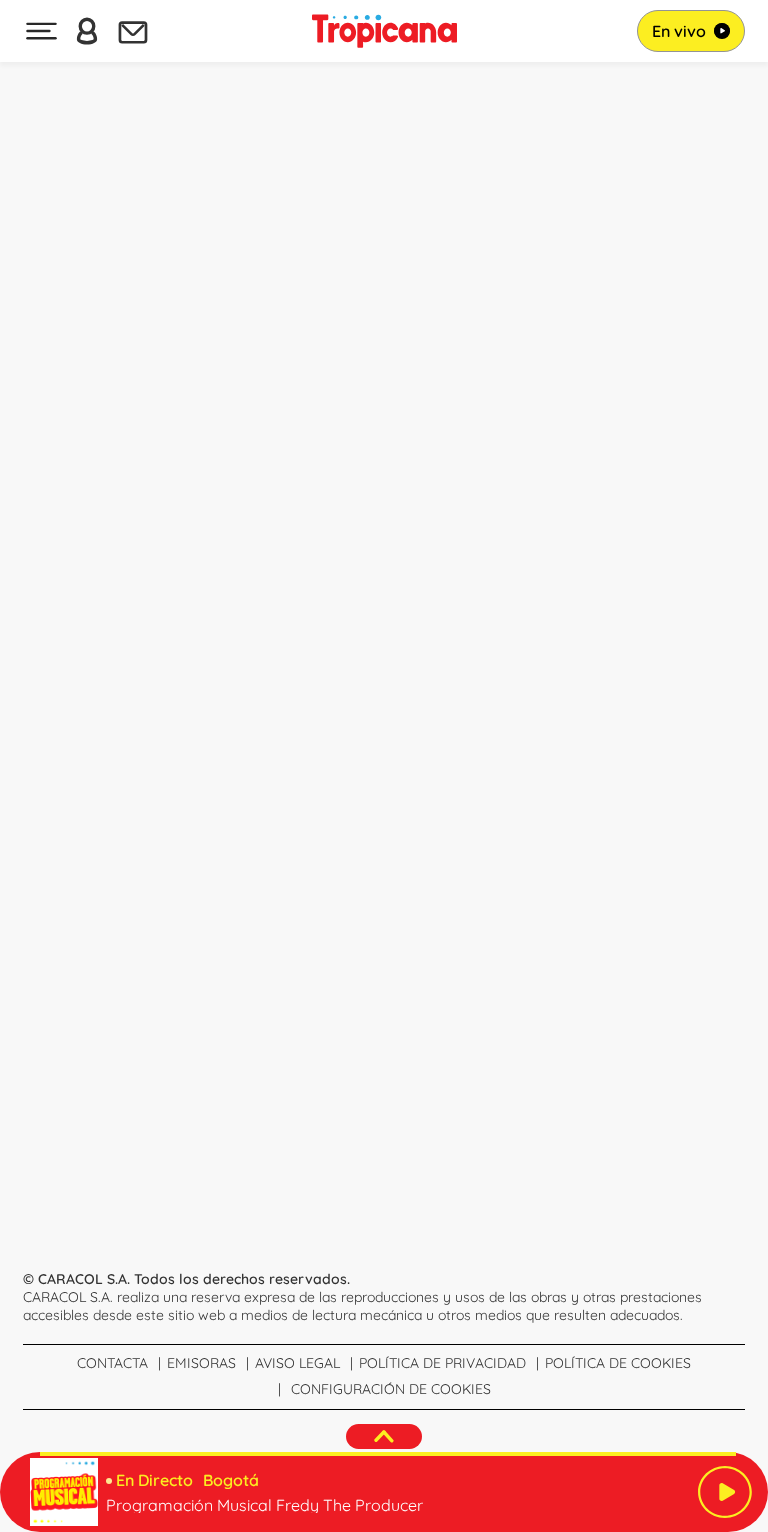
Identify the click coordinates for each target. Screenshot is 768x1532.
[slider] (388, 1454)
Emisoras (201, 1363)
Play (725, 1492)
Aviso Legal (297, 1363)
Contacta (112, 1363)
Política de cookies (618, 1363)
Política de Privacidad (442, 1363)
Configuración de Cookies (391, 1389)
